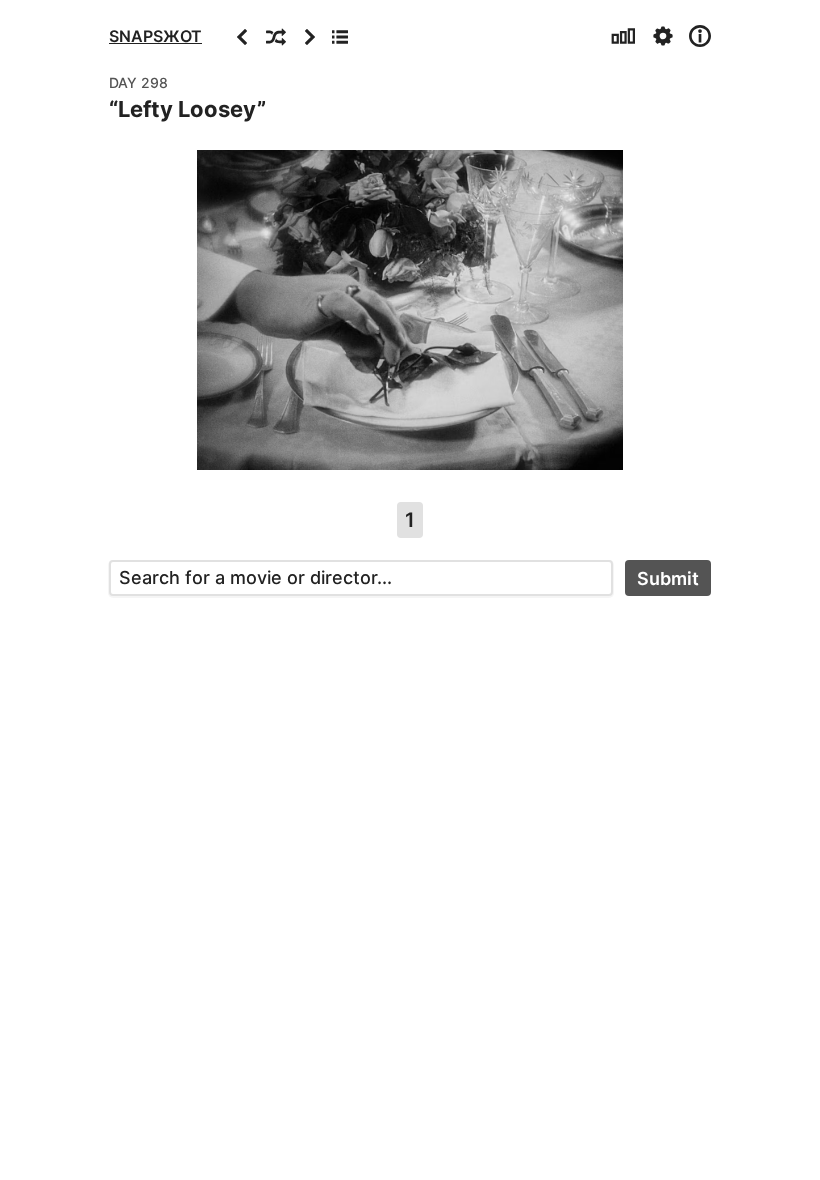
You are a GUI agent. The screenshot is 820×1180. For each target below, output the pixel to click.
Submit (668, 578)
